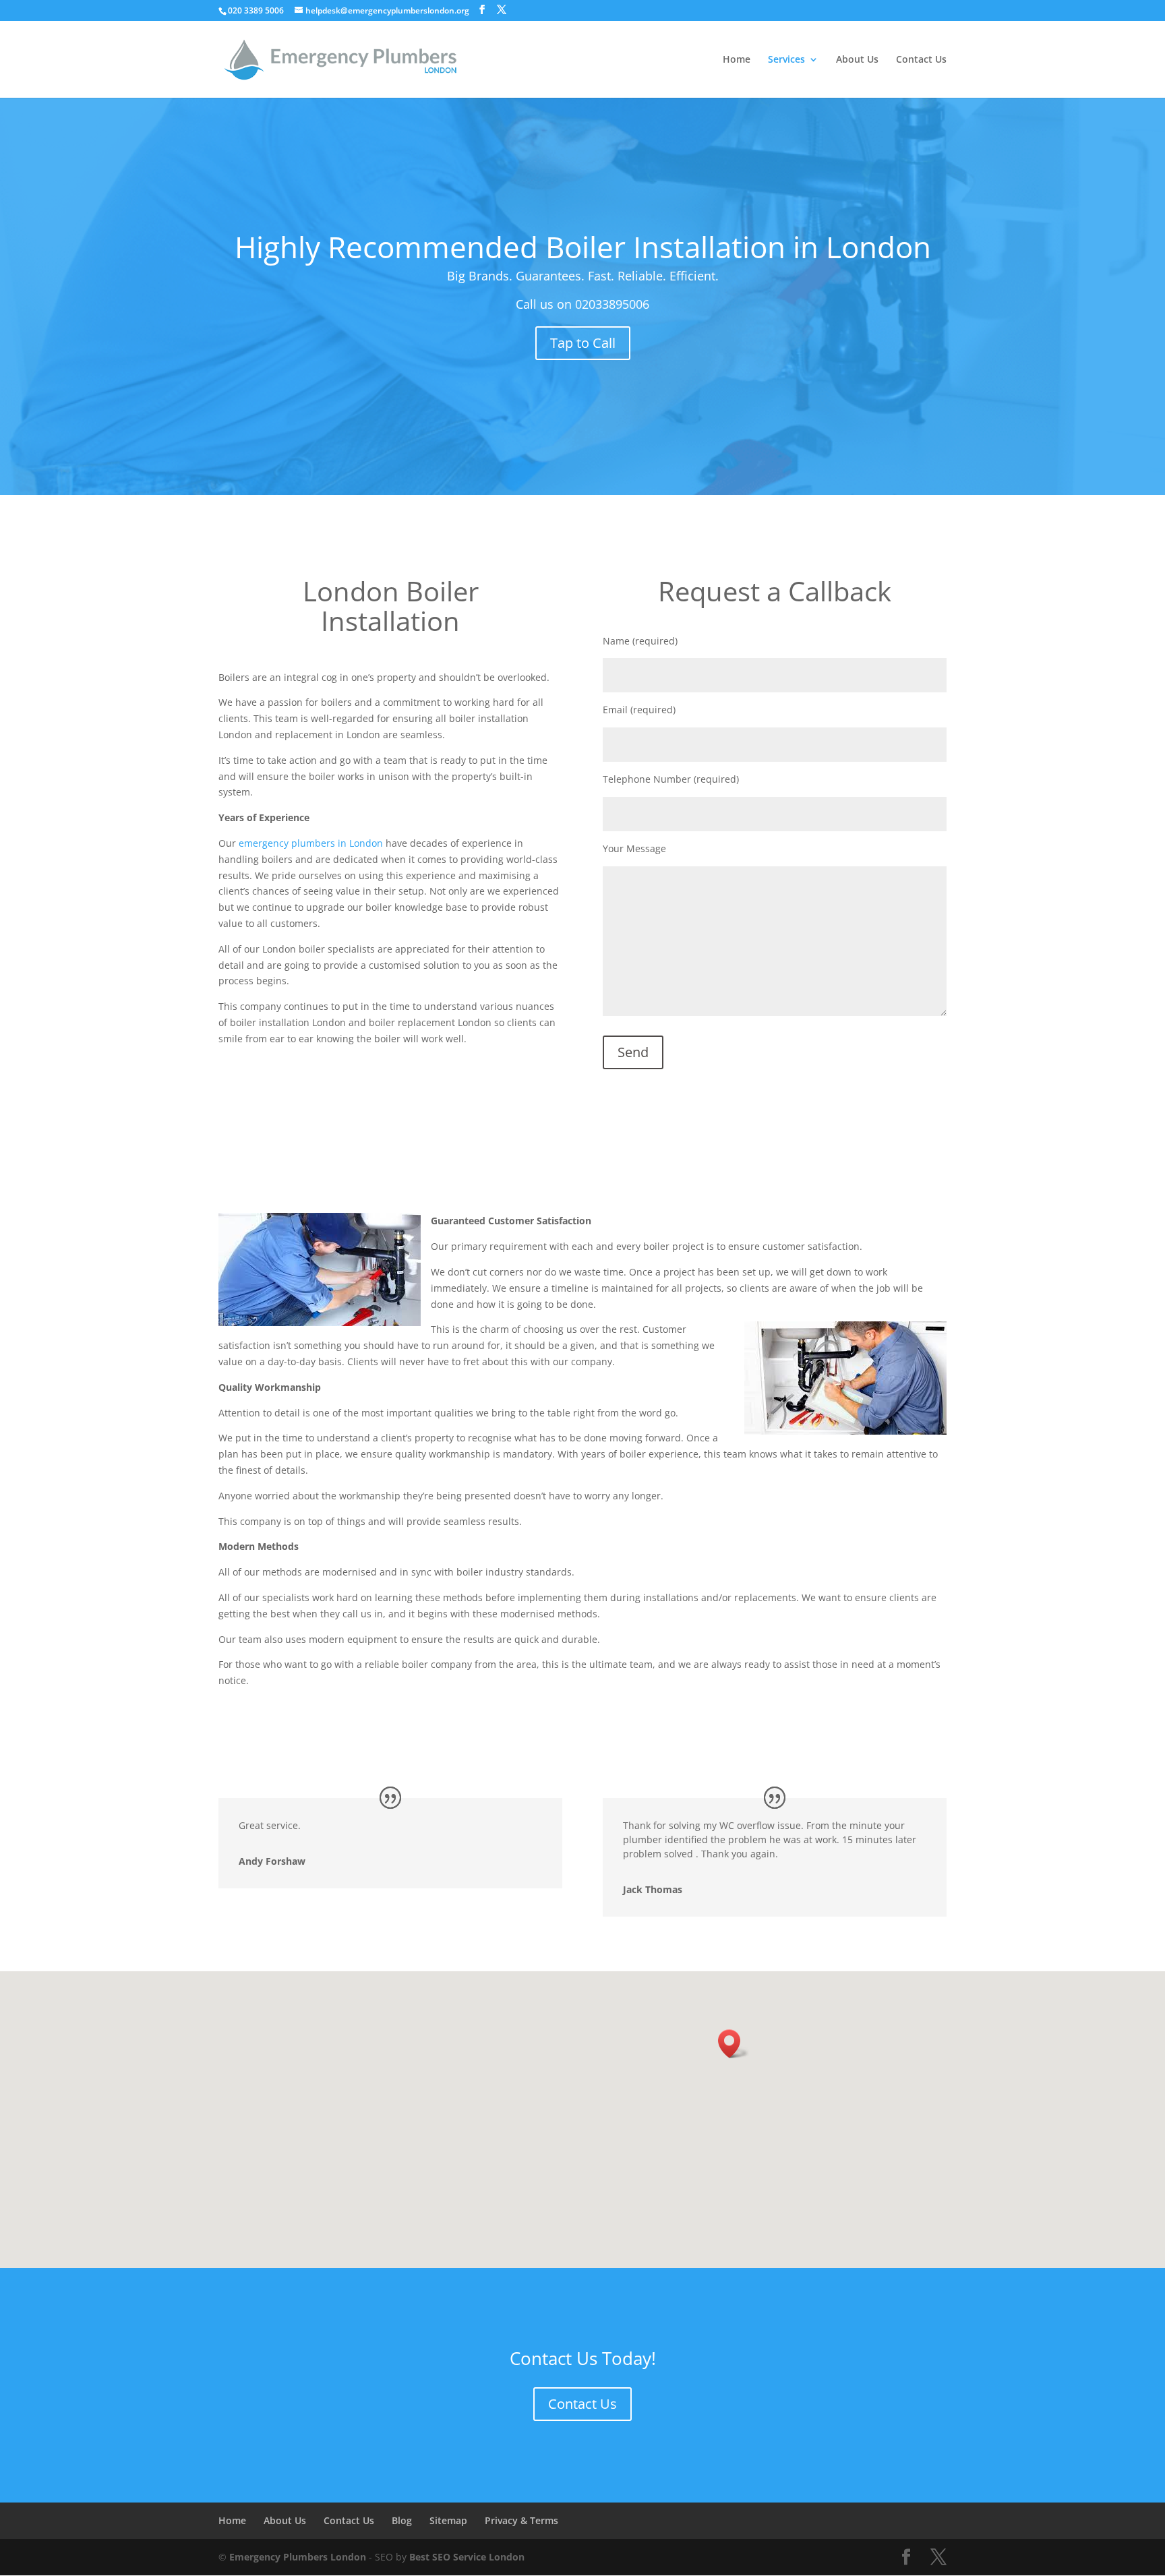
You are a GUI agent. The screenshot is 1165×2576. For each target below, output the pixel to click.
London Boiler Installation (391, 606)
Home (737, 60)
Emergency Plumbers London (298, 2557)
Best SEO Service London (467, 2557)
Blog (402, 2520)
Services (786, 60)
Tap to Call (583, 343)
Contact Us (921, 60)
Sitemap (448, 2520)
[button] (734, 2044)
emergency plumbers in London (311, 843)
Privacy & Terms (521, 2520)
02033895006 (612, 304)
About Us (857, 60)
